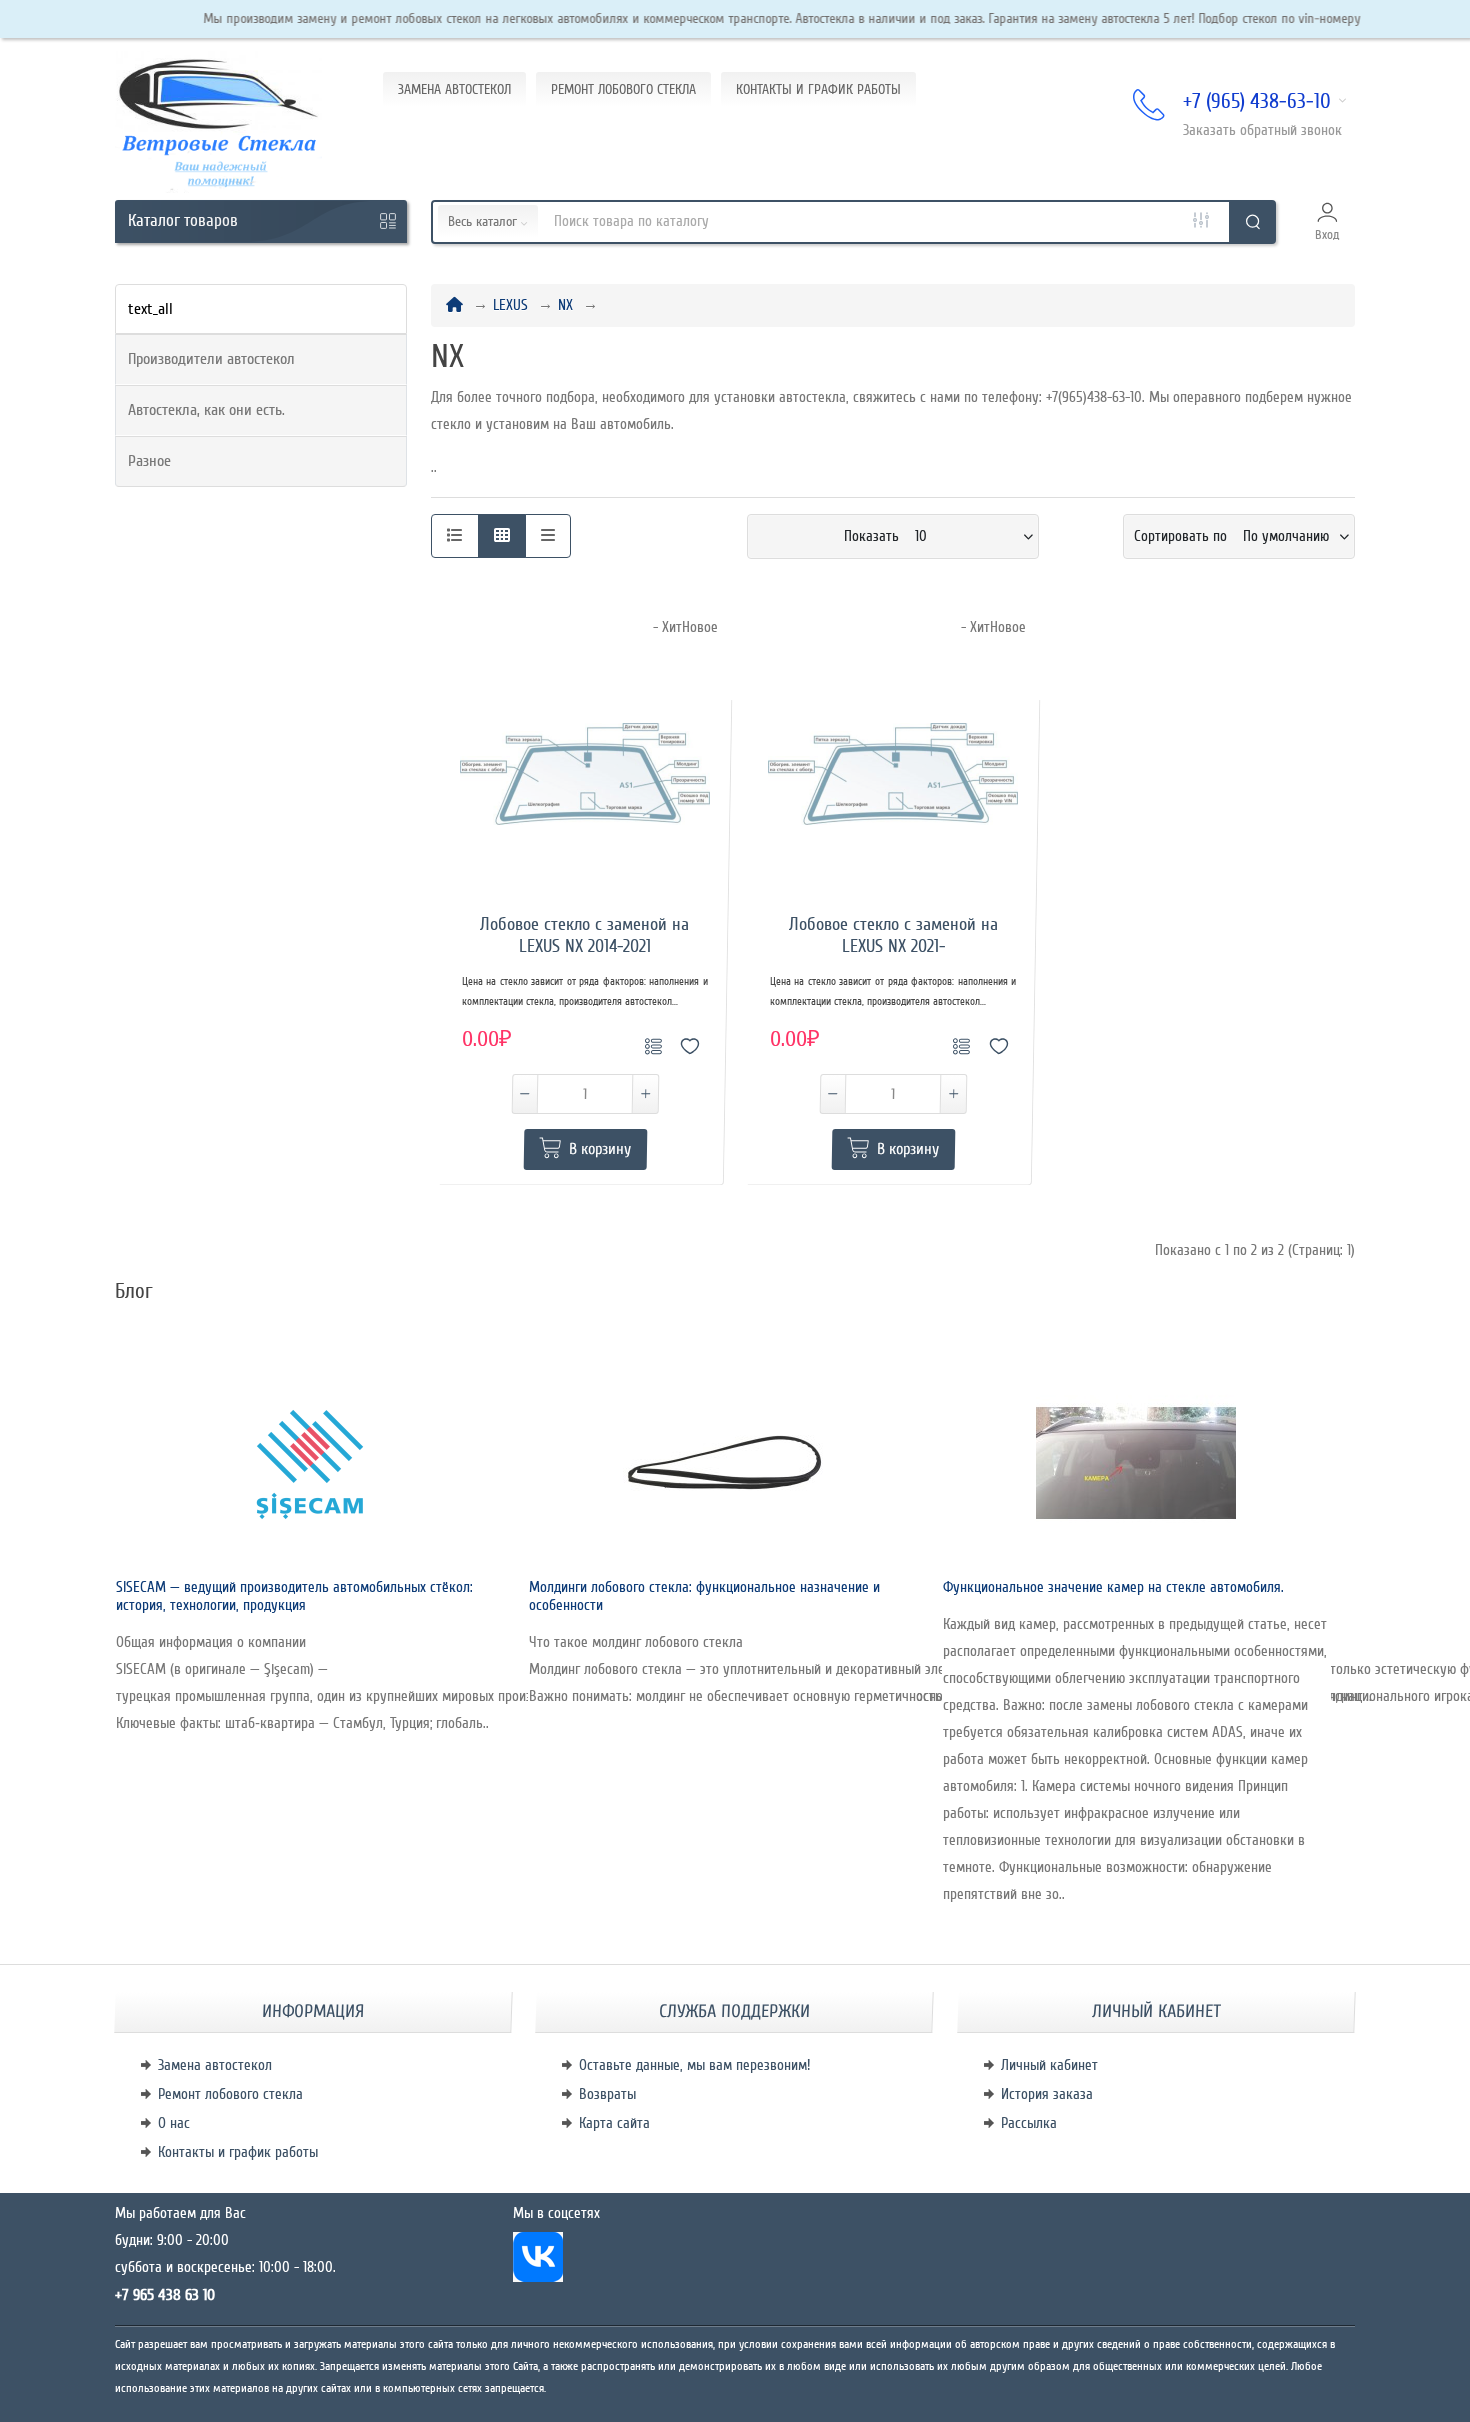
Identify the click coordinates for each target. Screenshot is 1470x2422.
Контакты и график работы (238, 2152)
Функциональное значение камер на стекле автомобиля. (1113, 1587)
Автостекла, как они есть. (206, 410)
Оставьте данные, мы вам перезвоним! (694, 2065)
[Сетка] (502, 536)
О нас (174, 2123)
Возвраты (607, 2094)
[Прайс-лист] (548, 536)
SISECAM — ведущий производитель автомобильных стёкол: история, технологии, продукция (294, 1596)
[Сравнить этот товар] (656, 1040)
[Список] (455, 536)
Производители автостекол (211, 359)
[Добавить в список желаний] (690, 1040)
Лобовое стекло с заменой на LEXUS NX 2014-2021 (584, 935)
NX (565, 305)
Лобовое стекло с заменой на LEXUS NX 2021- (893, 935)
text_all (150, 309)
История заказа (1047, 2094)
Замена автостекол (215, 2065)
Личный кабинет (1049, 2065)
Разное (149, 461)
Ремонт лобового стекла (230, 2094)
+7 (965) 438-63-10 (1257, 101)
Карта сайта (614, 2123)
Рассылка (1029, 2123)
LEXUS (510, 305)
